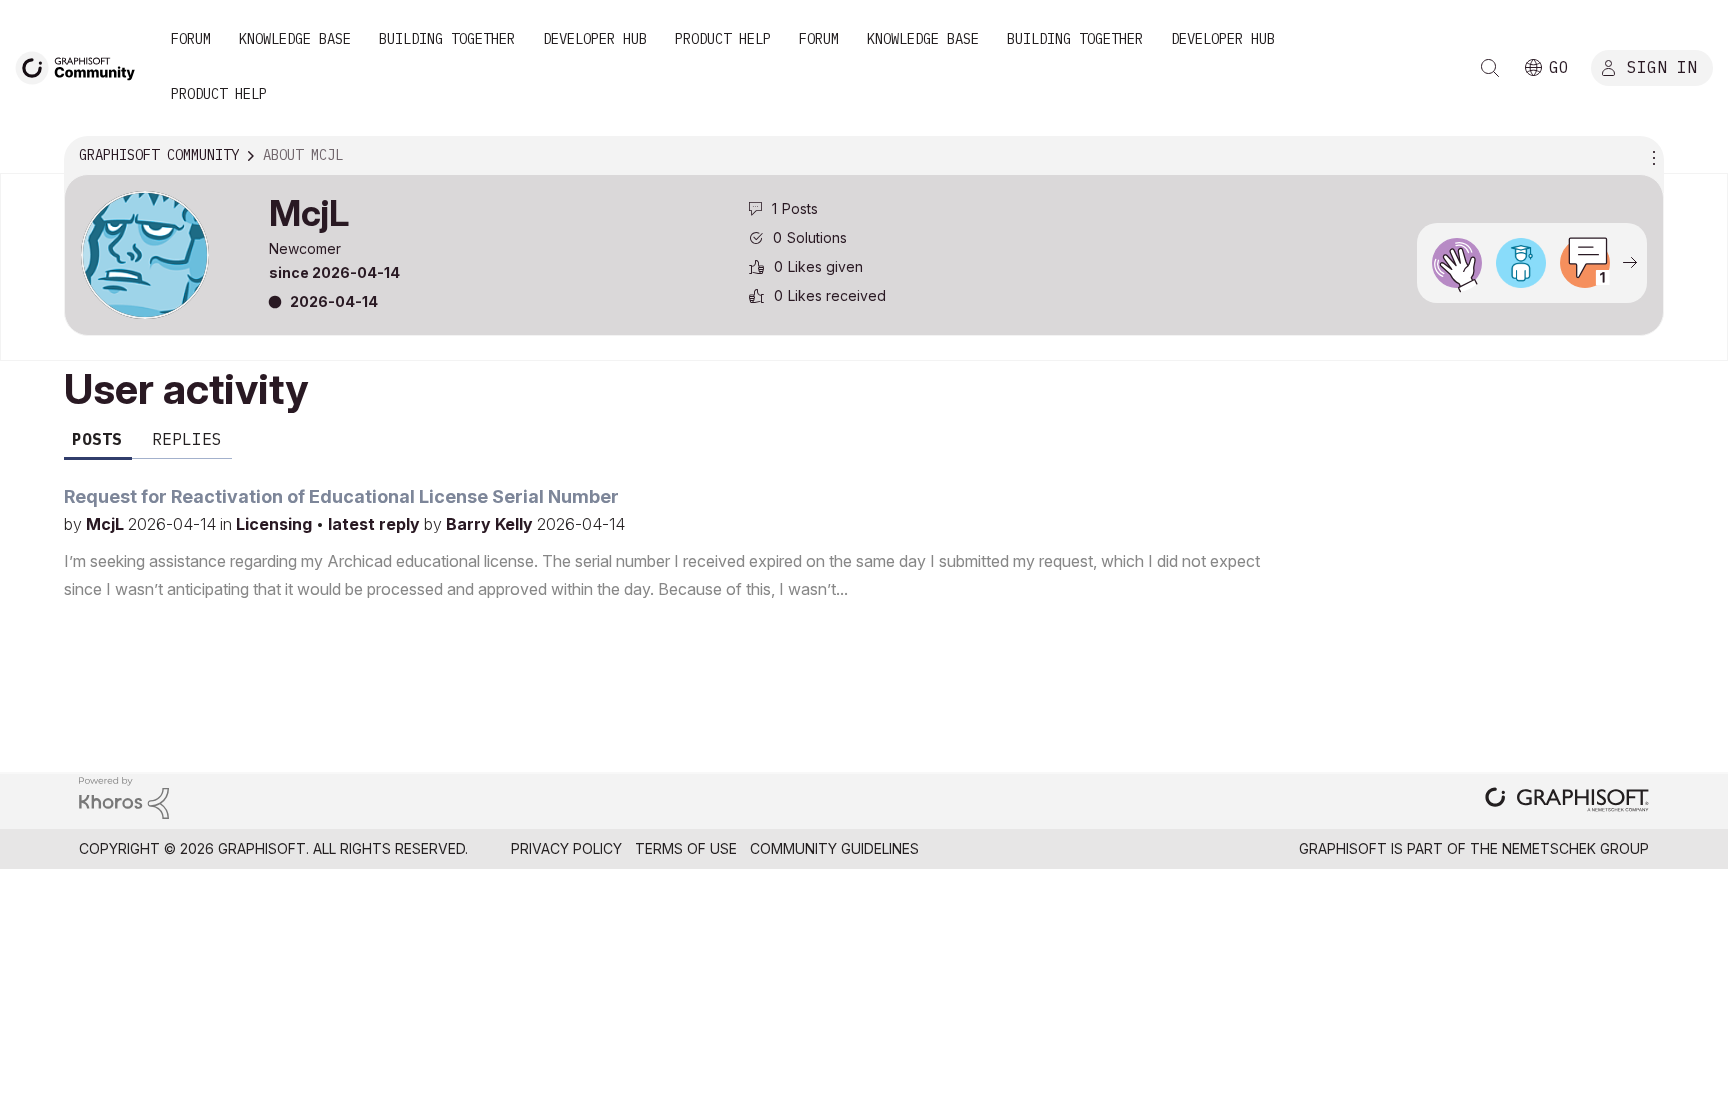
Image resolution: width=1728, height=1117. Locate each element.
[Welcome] (1457, 263)
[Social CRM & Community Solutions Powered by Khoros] (124, 796)
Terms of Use (686, 848)
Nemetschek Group (1575, 848)
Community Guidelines (834, 848)
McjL (107, 524)
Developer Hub (595, 39)
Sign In (1662, 67)
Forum (191, 39)
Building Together (447, 39)
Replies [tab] (187, 439)
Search (1490, 68)
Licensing (276, 524)
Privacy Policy (566, 848)
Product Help (723, 39)
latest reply (376, 524)
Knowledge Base (295, 39)
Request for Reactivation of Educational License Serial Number (341, 496)
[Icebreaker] (1585, 263)
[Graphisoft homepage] (1567, 801)
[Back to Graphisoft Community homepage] (82, 66)
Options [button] (1651, 156)
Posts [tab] (97, 439)
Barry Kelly (491, 524)
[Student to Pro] (1521, 263)
